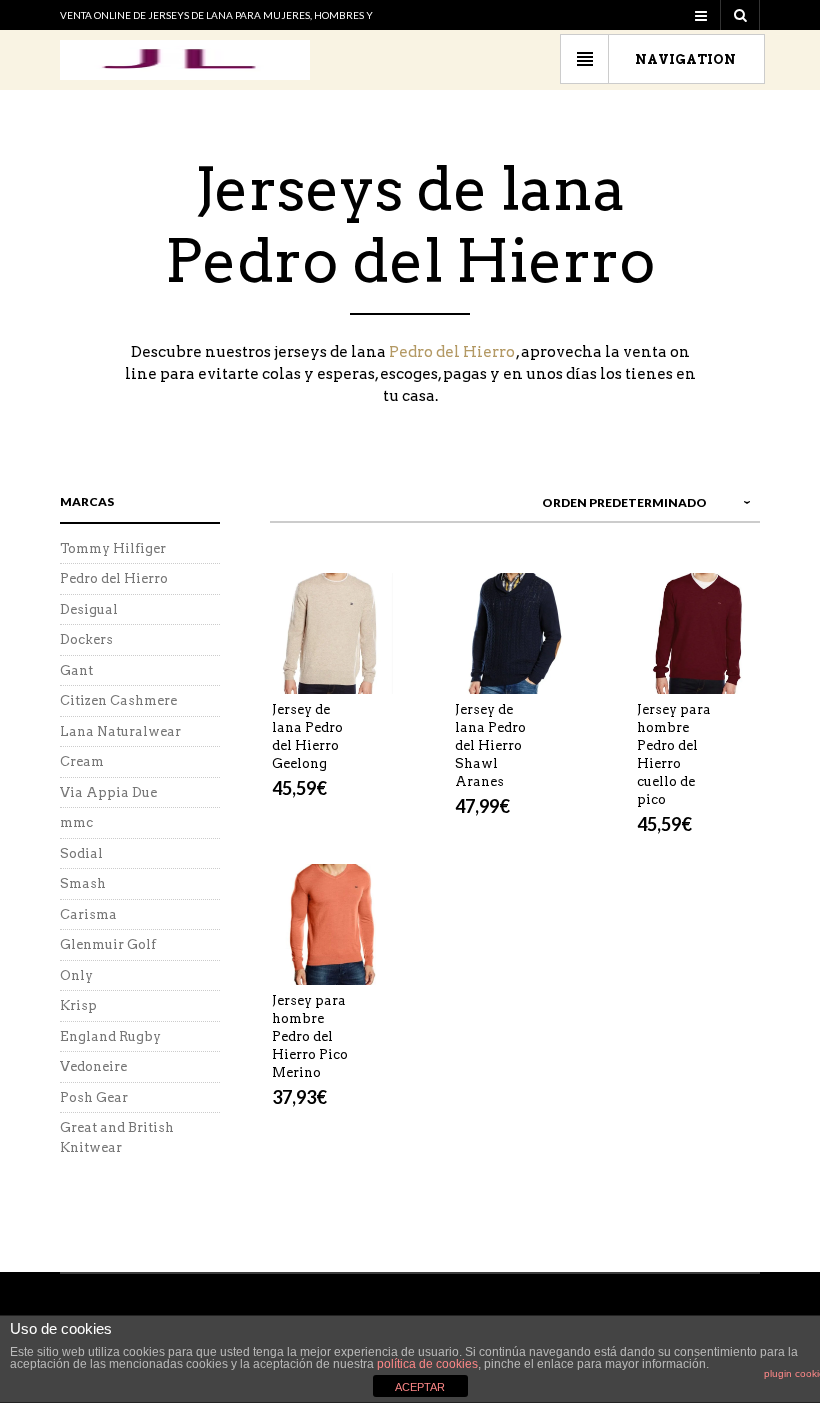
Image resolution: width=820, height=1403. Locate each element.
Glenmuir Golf (108, 944)
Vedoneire (93, 1066)
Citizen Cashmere (118, 700)
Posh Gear (94, 1097)
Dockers (86, 639)
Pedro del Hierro (452, 352)
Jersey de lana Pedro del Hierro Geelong (307, 736)
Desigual (89, 609)
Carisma (88, 914)
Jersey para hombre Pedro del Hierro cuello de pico (674, 754)
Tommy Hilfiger (113, 548)
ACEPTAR (420, 1387)
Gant (76, 670)
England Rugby (110, 1036)
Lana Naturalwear (120, 731)
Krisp (78, 1005)
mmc (76, 822)
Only (76, 975)
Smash (83, 883)
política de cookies (427, 1364)
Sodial (81, 853)
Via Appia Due (108, 792)
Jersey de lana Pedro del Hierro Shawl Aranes (490, 745)
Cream (82, 761)
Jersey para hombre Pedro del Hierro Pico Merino (310, 1036)
